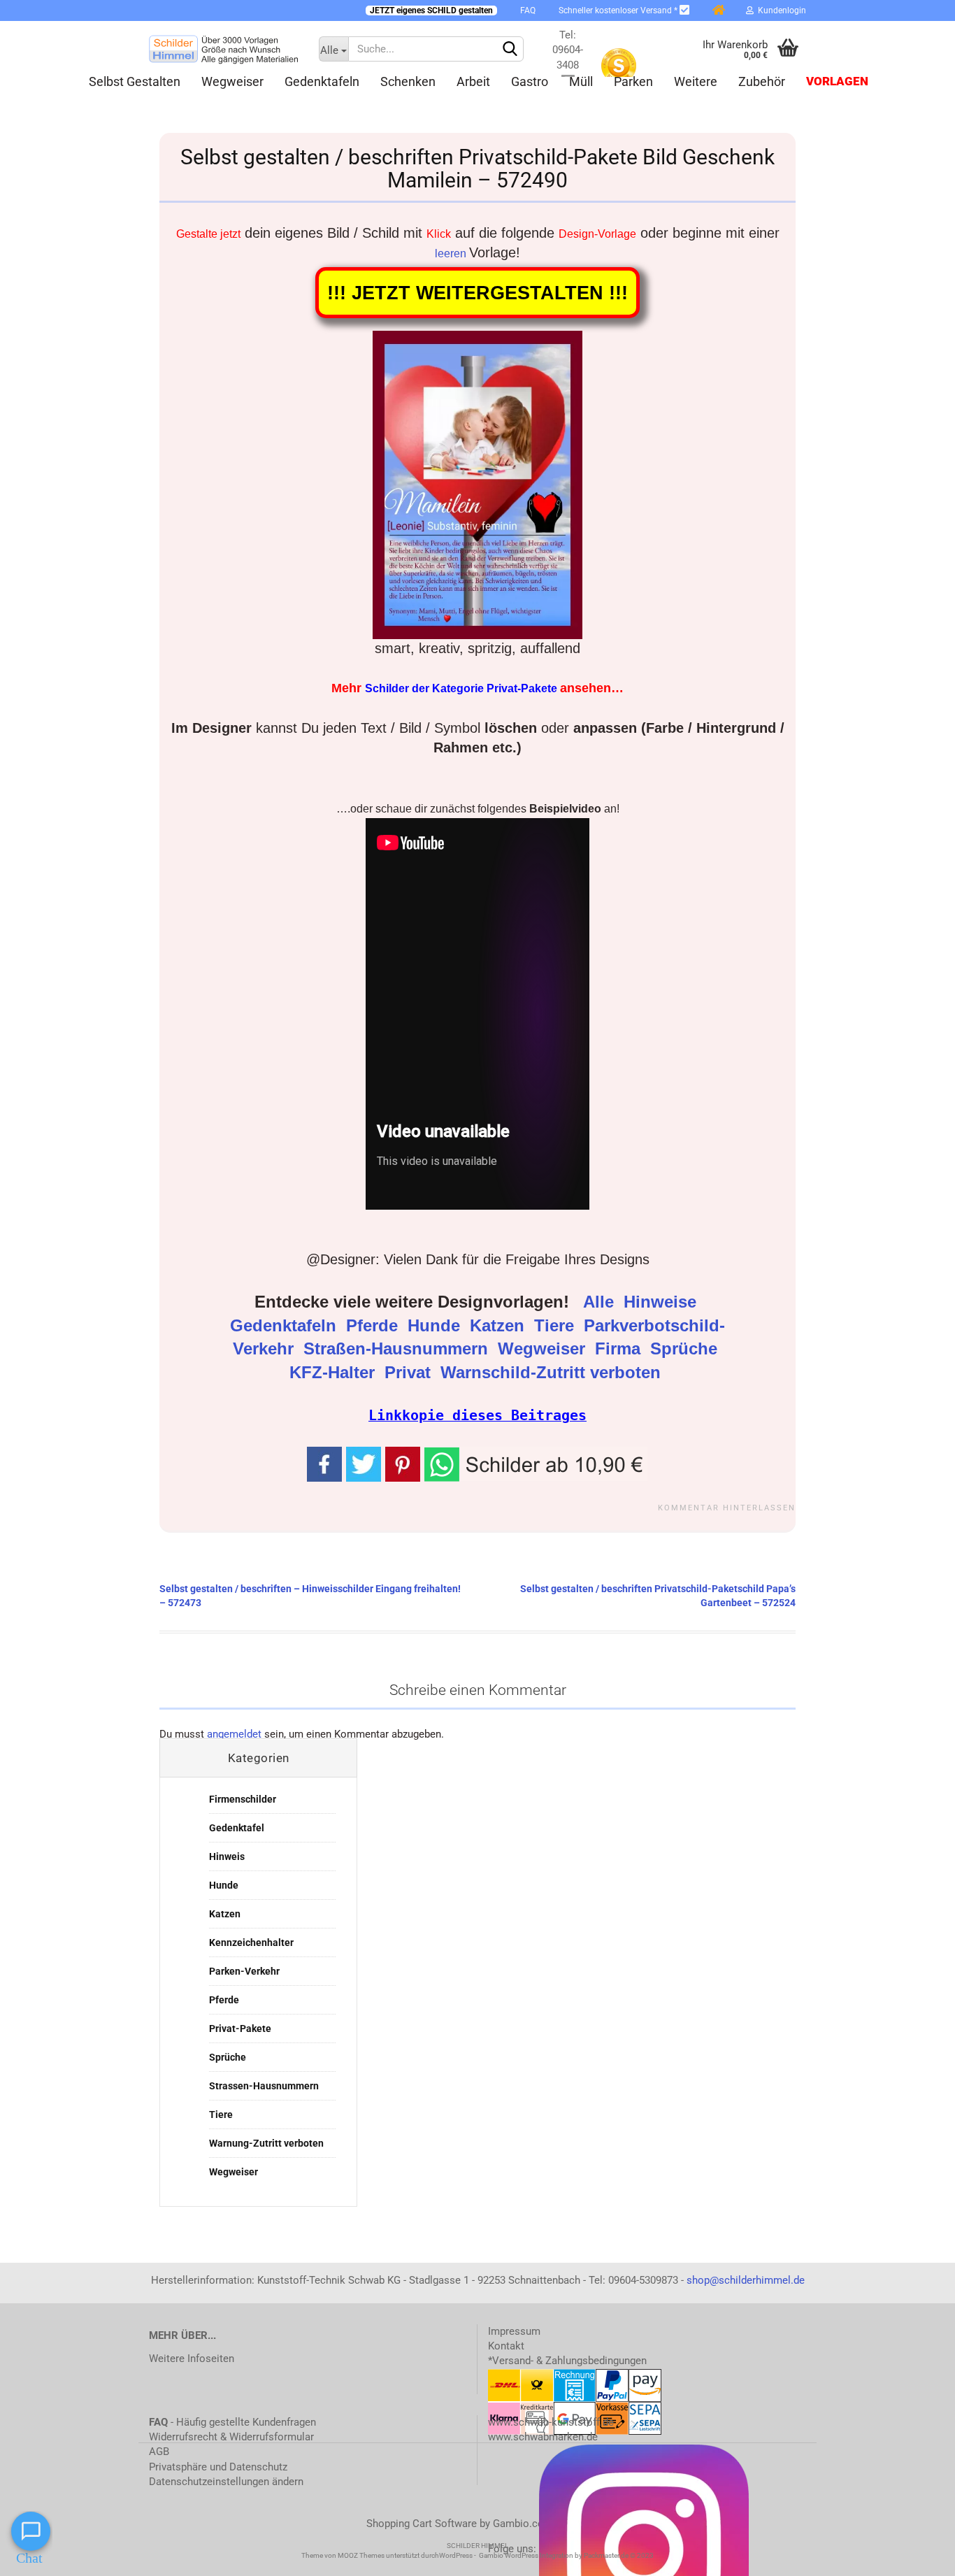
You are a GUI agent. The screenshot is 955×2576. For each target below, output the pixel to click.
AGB (159, 2452)
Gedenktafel (237, 1828)
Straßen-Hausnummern (398, 1349)
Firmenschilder (243, 1799)
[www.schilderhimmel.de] (223, 49)
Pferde (374, 1326)
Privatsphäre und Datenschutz (218, 2467)
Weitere (696, 81)
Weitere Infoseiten (192, 2359)
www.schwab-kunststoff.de (551, 2422)
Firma (620, 1349)
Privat (410, 1373)
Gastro (530, 81)
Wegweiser (232, 81)
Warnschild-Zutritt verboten (553, 1373)
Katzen (500, 1326)
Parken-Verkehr (244, 1971)
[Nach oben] (917, 2555)
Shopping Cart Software (422, 2524)
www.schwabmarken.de (543, 2437)
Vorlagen (837, 81)
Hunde (436, 1326)
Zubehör (762, 81)
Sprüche (686, 1349)
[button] (536, 1463)
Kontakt (506, 2346)
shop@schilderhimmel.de (746, 2280)
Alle (601, 1302)
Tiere (557, 1326)
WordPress (456, 2555)
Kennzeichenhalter (251, 1942)
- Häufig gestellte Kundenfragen (232, 2422)
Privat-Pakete (240, 2028)
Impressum (514, 2331)
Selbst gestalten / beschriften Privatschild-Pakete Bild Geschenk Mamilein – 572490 (477, 169)
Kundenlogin (780, 10)
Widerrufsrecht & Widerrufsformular (231, 2437)
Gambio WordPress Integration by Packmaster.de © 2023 (566, 2555)
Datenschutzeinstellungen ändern (226, 2482)
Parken (633, 81)
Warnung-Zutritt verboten (266, 2143)
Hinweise (662, 1302)
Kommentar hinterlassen (727, 1508)
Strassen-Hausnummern (264, 2086)
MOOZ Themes (361, 2555)
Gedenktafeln (322, 81)
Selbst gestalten (135, 81)
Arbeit (473, 81)
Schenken (408, 81)
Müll (581, 81)
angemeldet (234, 1734)
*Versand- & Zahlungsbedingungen (567, 2361)
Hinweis (227, 1856)
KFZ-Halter (335, 1373)
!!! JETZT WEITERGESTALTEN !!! (477, 293)
